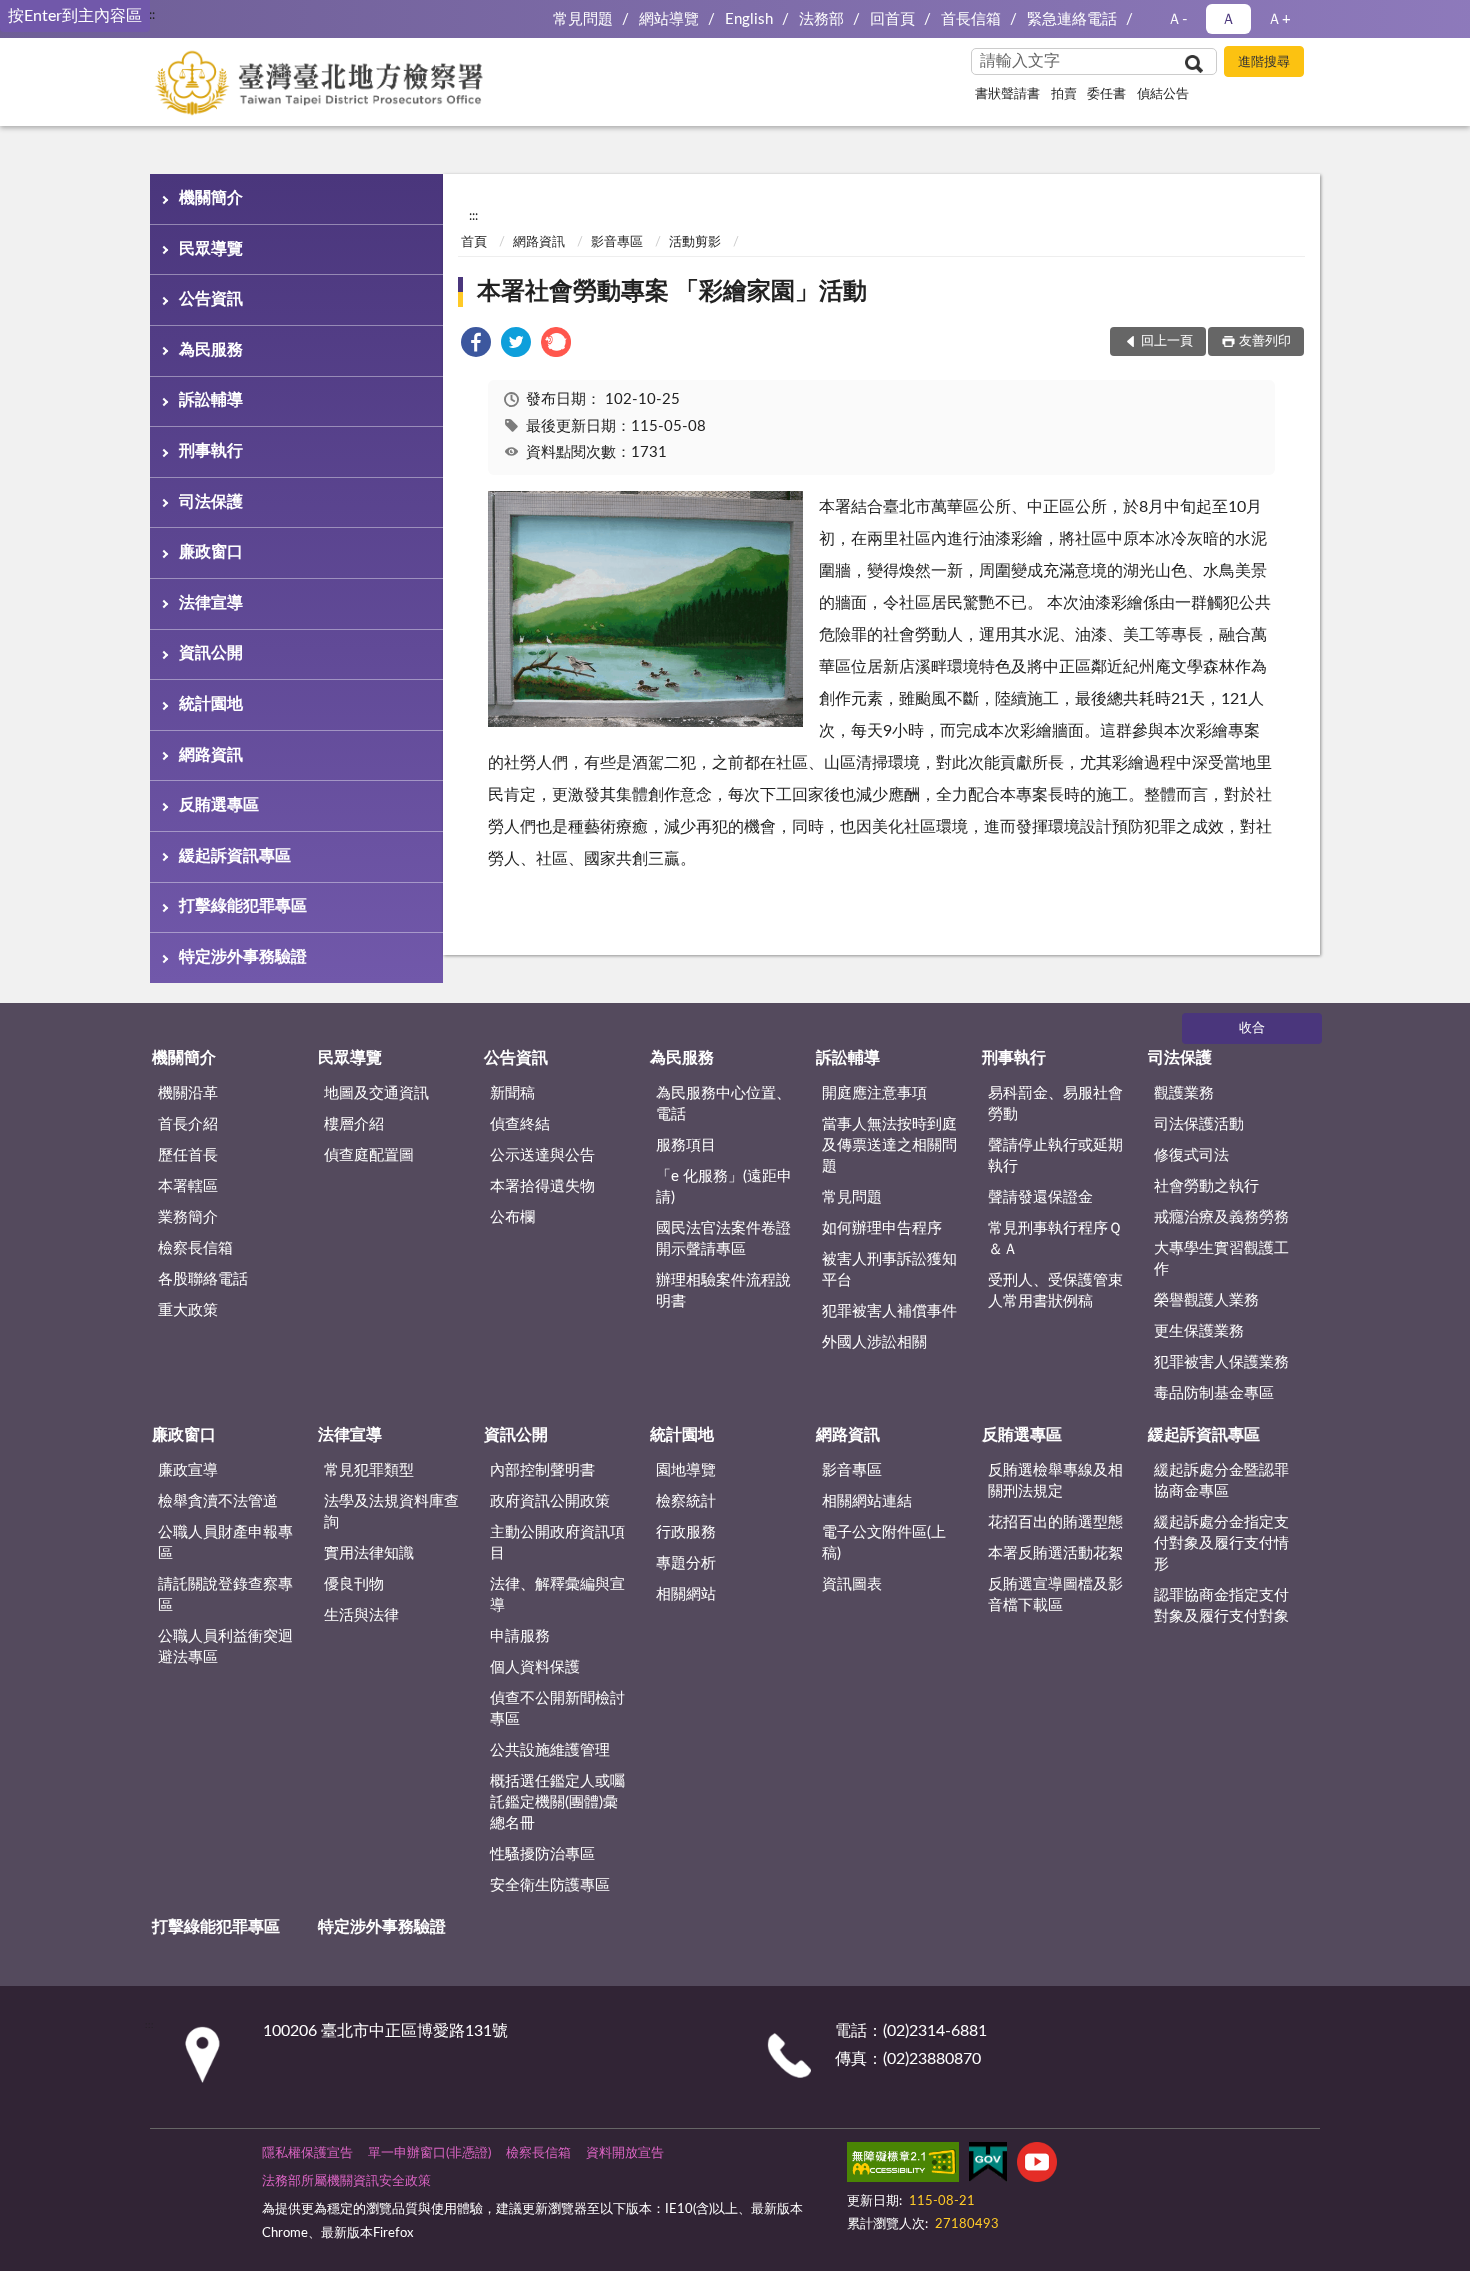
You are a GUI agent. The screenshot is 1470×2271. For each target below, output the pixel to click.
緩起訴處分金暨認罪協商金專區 (1221, 1481)
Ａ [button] (1228, 19)
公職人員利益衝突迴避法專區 (225, 1647)
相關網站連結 (867, 1501)
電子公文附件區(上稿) (884, 1543)
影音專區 (617, 242)
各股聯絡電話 (203, 1279)
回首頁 (892, 19)
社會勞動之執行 (1206, 1186)
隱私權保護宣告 (307, 2153)
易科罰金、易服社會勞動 (1055, 1104)
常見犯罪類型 (369, 1470)
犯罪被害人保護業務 (1221, 1362)
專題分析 (686, 1563)
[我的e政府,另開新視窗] (988, 2166)
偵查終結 (520, 1124)
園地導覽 (686, 1470)
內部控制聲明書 (542, 1470)
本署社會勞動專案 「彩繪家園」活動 (672, 292)
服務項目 (686, 1145)
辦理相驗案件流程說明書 (723, 1291)
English (749, 19)
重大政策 (188, 1310)
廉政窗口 (211, 552)
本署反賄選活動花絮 (1055, 1553)
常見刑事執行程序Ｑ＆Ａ (1055, 1239)
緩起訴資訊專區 (235, 856)
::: (150, 15)
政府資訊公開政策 (550, 1501)
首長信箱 (971, 19)
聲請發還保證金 (1040, 1197)
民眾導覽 (211, 249)
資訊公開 (211, 653)
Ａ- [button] (1177, 19)
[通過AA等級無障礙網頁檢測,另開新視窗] (903, 2166)
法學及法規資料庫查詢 (391, 1512)
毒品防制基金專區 (1214, 1393)
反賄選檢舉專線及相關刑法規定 (1055, 1481)
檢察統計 (686, 1501)
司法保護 (211, 502)
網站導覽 (669, 19)
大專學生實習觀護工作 (1221, 1259)
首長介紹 (188, 1124)
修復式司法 (1191, 1155)
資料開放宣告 (625, 2153)
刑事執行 (211, 451)
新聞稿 (512, 1093)
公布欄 (512, 1217)
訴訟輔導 (211, 400)
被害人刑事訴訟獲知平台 (889, 1270)
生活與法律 (361, 1615)
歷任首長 (188, 1155)
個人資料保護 (535, 1667)
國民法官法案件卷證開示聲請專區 (723, 1239)
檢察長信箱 (195, 1248)
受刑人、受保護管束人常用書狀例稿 (1055, 1291)
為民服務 (211, 350)
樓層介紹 (354, 1124)
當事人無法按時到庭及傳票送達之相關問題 (889, 1145)
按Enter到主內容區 (75, 16)
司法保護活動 (1199, 1124)
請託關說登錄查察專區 (225, 1595)
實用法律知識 (369, 1553)
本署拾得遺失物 (542, 1186)
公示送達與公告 (542, 1155)
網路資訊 (211, 755)
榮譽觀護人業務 (1206, 1300)
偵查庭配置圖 (369, 1155)
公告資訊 (211, 299)
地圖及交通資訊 (376, 1093)
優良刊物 (354, 1584)
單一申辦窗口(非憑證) (429, 2153)
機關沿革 (188, 1093)
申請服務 (520, 1636)
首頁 (474, 242)
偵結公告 (1163, 94)
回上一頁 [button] (1167, 341)
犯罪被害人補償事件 (889, 1311)
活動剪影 (695, 242)
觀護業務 (1184, 1093)
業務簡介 (188, 1217)
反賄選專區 (219, 805)
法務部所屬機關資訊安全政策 (346, 2181)
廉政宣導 (188, 1470)
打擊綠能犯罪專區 (243, 906)
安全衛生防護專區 (550, 1885)
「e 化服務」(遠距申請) (724, 1187)
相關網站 (686, 1594)
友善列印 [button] (1265, 341)
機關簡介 (211, 198)
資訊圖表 (852, 1584)
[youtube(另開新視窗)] (1037, 2166)
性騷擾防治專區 (542, 1854)
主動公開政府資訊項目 (557, 1543)
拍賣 (1064, 94)
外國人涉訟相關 (874, 1342)
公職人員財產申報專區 (225, 1543)
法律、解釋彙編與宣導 (557, 1595)
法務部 (821, 19)
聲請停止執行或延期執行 (1055, 1156)
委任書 (1106, 94)
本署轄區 (188, 1186)
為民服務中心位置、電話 (723, 1104)
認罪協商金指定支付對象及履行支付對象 (1221, 1606)
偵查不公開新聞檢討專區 (557, 1709)
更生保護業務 (1199, 1331)
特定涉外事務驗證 (243, 957)
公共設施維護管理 (550, 1750)
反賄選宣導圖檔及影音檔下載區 (1055, 1595)
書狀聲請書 (1007, 94)
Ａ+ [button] (1279, 19)
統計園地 (211, 704)
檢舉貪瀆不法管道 (218, 1501)
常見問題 (583, 19)
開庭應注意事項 (874, 1093)
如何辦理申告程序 (882, 1228)
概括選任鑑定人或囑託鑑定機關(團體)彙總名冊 (557, 1802)
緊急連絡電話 (1072, 19)
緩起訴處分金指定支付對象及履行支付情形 (1221, 1543)
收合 (1252, 1028)
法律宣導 (211, 603)
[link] (476, 345)
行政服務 (686, 1532)
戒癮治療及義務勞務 (1221, 1217)
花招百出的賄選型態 (1055, 1522)
